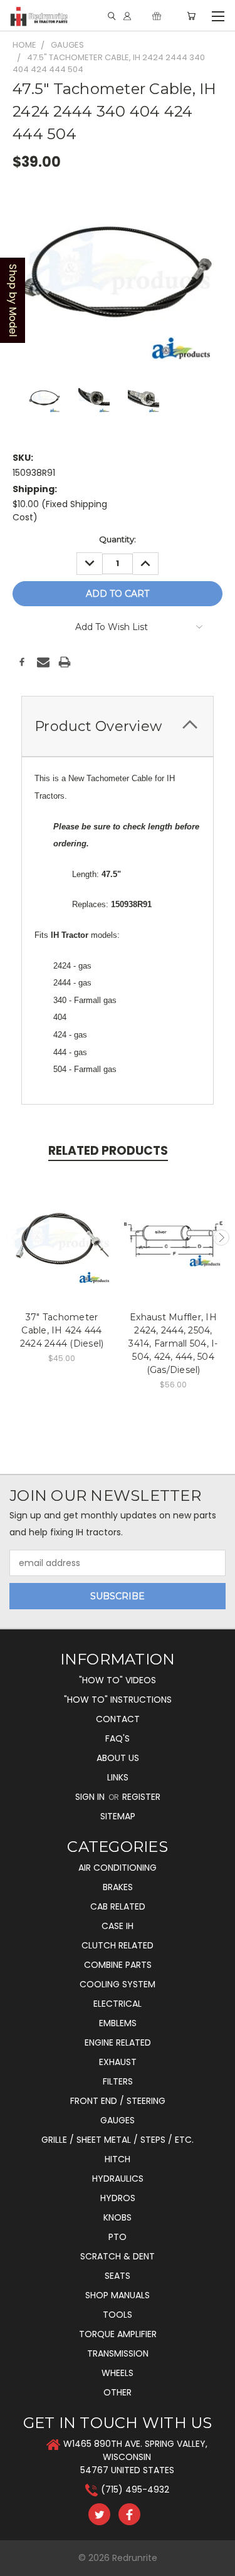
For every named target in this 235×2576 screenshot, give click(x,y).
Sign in (91, 1797)
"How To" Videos (118, 1680)
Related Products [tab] (108, 1151)
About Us (118, 1758)
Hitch (118, 2159)
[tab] (118, 726)
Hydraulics (118, 2179)
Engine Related (118, 2042)
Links (118, 1777)
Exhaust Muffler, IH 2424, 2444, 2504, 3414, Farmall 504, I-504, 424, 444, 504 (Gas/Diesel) (173, 1343)
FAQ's (118, 1738)
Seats (118, 2276)
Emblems (118, 2023)
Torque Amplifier (118, 2334)
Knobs (118, 2217)
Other (118, 2392)
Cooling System (118, 1984)
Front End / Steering (118, 2101)
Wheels (118, 2373)
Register (141, 1797)
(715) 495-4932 (135, 2489)
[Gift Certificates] (157, 16)
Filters (118, 2081)
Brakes (118, 1887)
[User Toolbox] (127, 16)
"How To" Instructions (118, 1700)
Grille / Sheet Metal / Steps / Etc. (118, 2140)
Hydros (118, 2198)
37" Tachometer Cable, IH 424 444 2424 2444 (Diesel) (62, 1330)
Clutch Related (118, 1945)
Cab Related (118, 1906)
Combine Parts (118, 1965)
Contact (118, 1719)
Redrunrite (135, 2558)
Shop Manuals (118, 2295)
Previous (14, 1238)
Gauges (118, 2120)
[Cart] (191, 16)
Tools (118, 2315)
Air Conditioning (118, 1868)
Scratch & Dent (118, 2256)
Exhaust (118, 2062)
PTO (118, 2237)
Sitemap (118, 1816)
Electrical (118, 2004)
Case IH (118, 1926)
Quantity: (118, 539)
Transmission (118, 2353)
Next (221, 1238)
